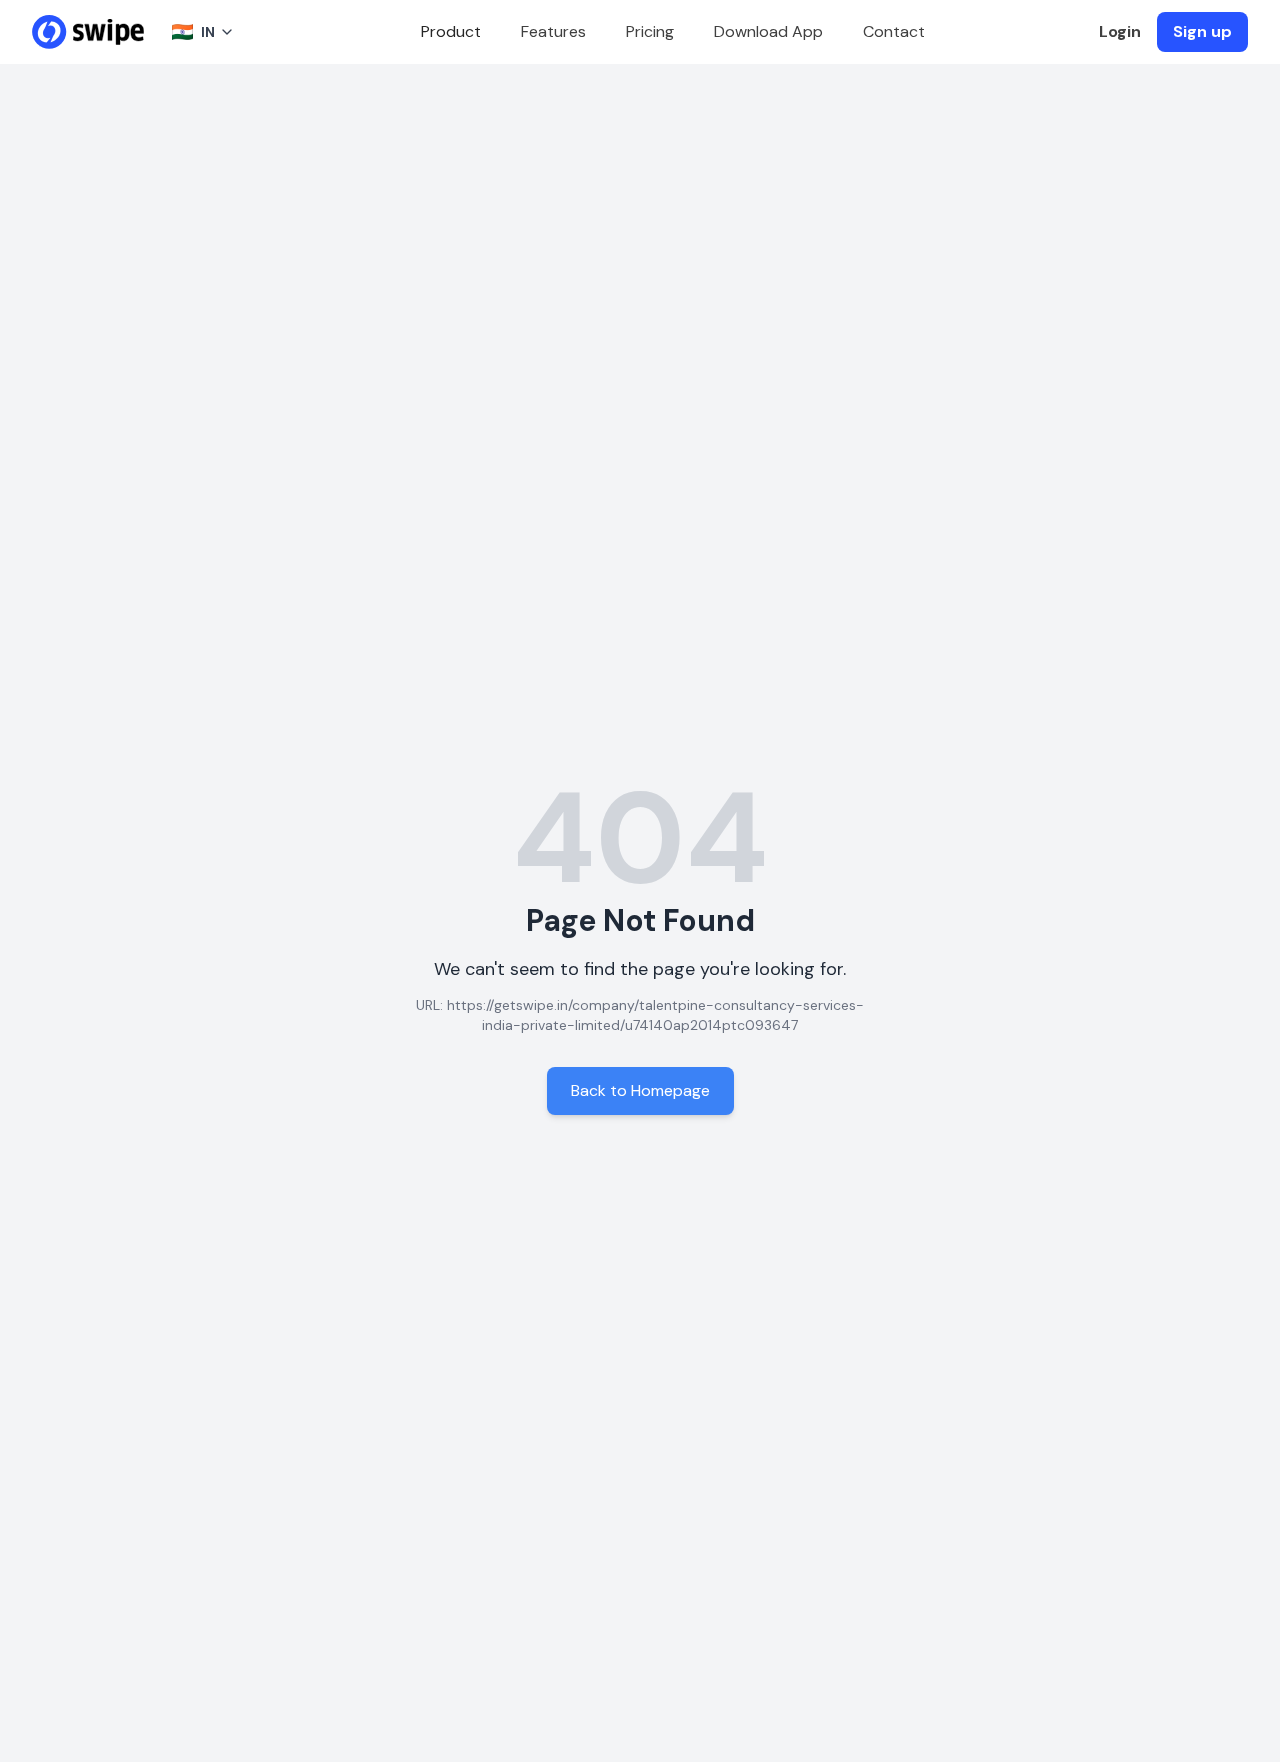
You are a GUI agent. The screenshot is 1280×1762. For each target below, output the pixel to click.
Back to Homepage (640, 1090)
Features (553, 31)
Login (1120, 31)
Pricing (650, 31)
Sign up (1202, 31)
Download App (768, 31)
